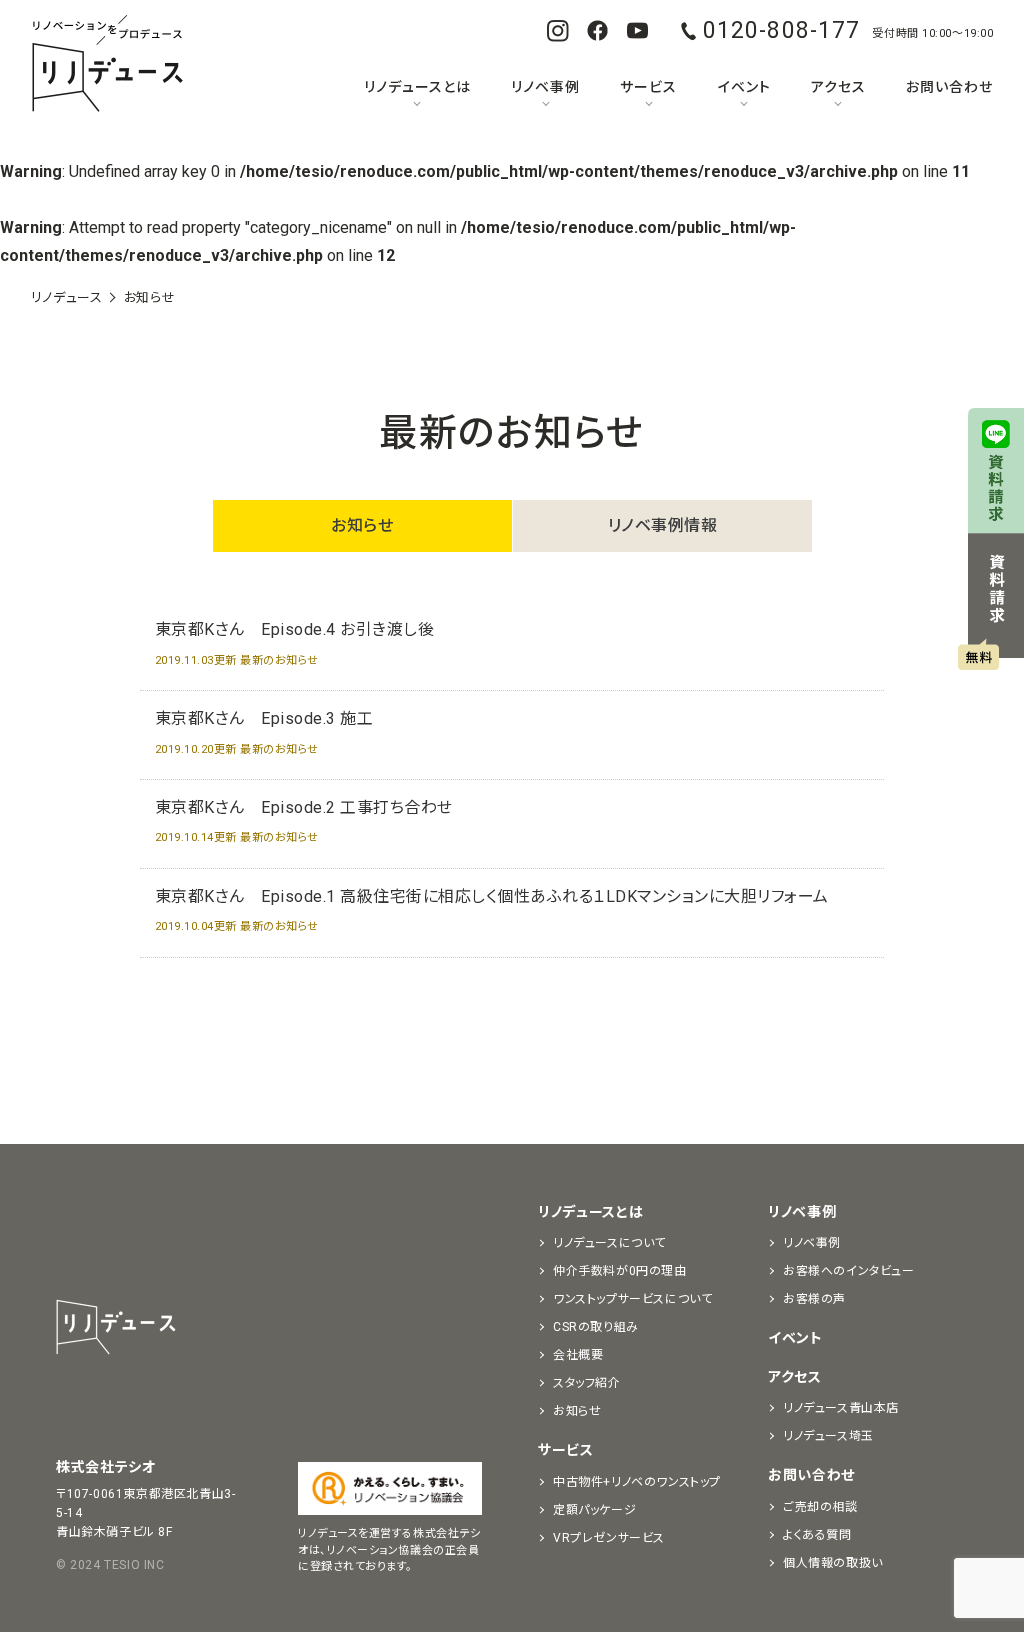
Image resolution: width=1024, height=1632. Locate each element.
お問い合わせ (949, 87)
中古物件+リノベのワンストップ (637, 1482)
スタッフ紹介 (587, 1383)
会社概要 (578, 1355)
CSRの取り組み (596, 1327)
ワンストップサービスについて (632, 1299)
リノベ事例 (545, 87)
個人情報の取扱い (833, 1563)
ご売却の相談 (820, 1507)
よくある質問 (817, 1535)
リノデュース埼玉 (828, 1436)
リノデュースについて (609, 1243)
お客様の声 (814, 1299)
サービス (648, 87)
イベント (744, 87)
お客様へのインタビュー (849, 1271)
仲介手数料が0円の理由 (620, 1271)
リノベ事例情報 (663, 525)
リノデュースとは (417, 87)
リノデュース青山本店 (841, 1408)
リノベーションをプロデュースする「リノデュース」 (107, 65)
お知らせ (362, 525)
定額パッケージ (594, 1510)
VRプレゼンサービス (609, 1538)
